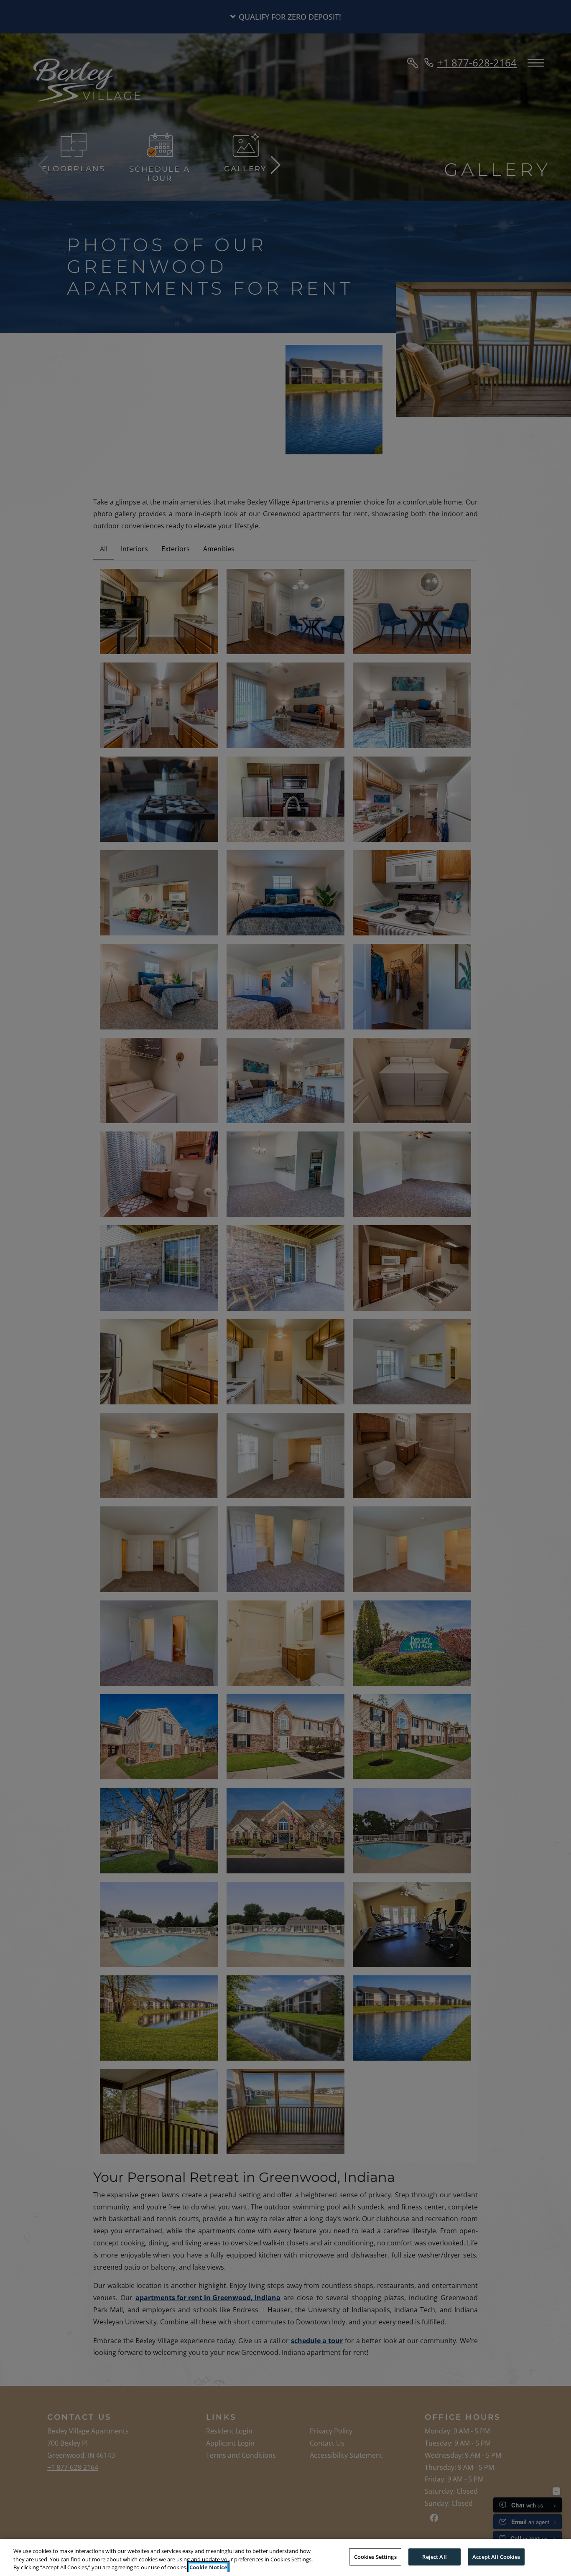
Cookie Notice (208, 2567)
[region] (285, 2557)
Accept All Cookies (496, 2556)
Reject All (434, 2556)
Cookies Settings (375, 2556)
